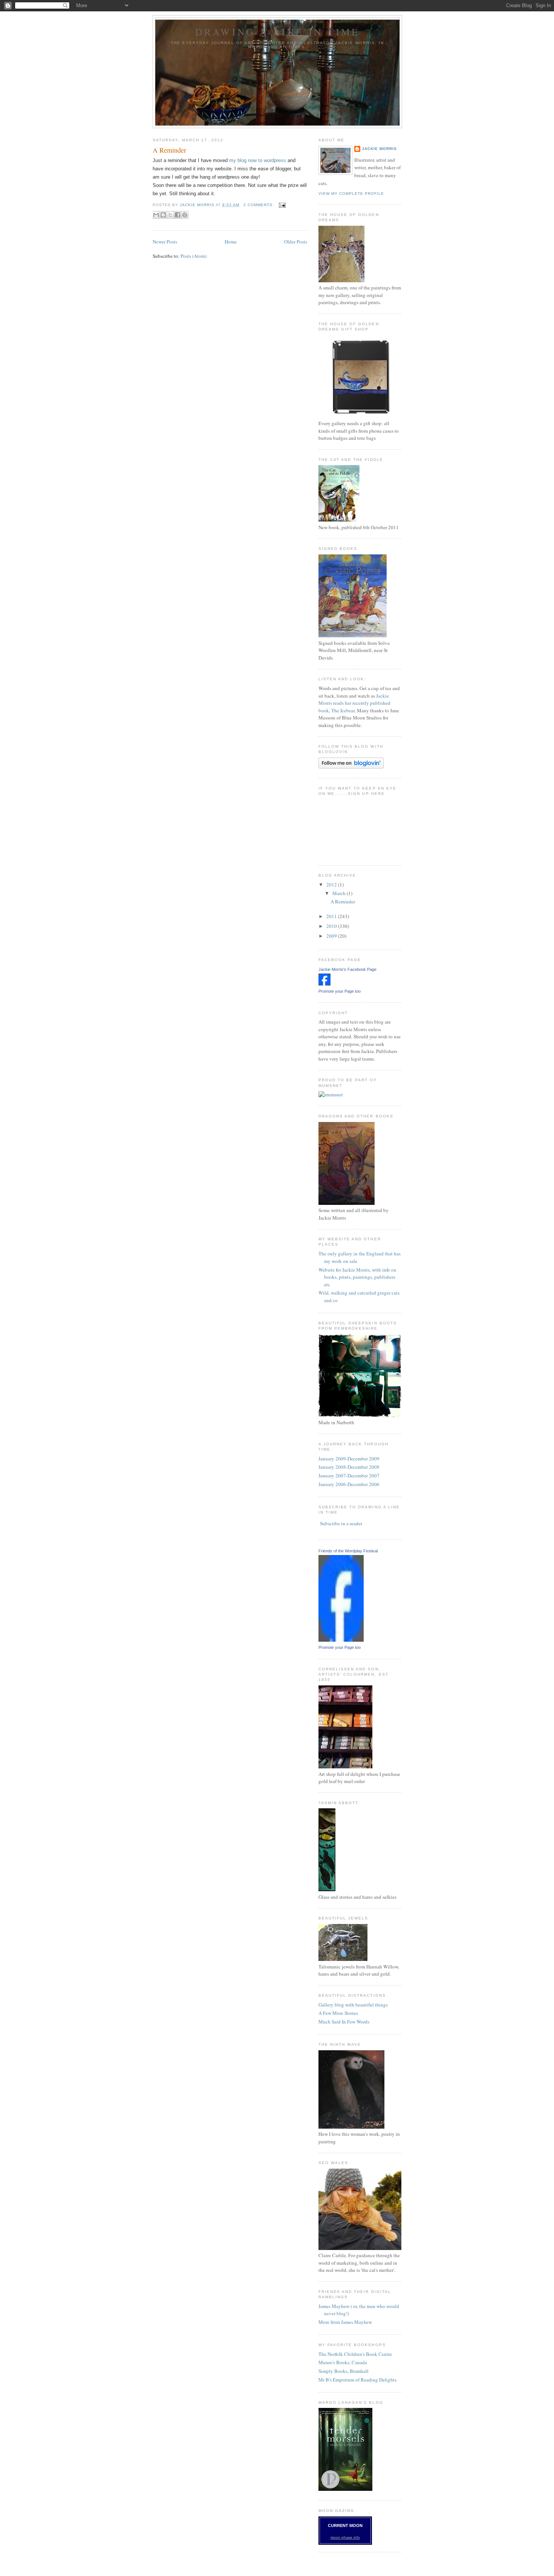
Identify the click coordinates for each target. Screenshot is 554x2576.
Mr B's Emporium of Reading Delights (357, 2380)
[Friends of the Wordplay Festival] (341, 1640)
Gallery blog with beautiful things (353, 2005)
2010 (332, 926)
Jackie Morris (379, 149)
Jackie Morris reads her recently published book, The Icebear (354, 703)
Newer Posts (165, 242)
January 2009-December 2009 (349, 1459)
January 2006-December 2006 (349, 1484)
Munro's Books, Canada (343, 2362)
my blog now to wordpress (258, 160)
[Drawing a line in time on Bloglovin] (351, 767)
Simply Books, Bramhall (344, 2371)
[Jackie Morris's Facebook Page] (324, 984)
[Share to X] (170, 215)
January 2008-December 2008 (349, 1467)
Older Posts (296, 242)
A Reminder (169, 150)
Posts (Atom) (194, 256)
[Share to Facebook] (178, 215)
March (340, 893)
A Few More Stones (338, 2013)
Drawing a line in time (277, 32)
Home (231, 242)
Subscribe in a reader (341, 1523)
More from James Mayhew (345, 2322)
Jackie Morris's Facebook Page (347, 969)
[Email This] (156, 215)
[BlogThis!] (163, 215)
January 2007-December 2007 (349, 1475)
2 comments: (259, 205)
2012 (332, 885)
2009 (332, 936)
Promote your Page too (340, 991)
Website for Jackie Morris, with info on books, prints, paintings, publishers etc (357, 1277)
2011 (332, 916)
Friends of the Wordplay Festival (348, 1551)
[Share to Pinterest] (185, 215)
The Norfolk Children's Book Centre (355, 2354)
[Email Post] (281, 205)
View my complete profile (351, 194)
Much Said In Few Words (344, 2022)
